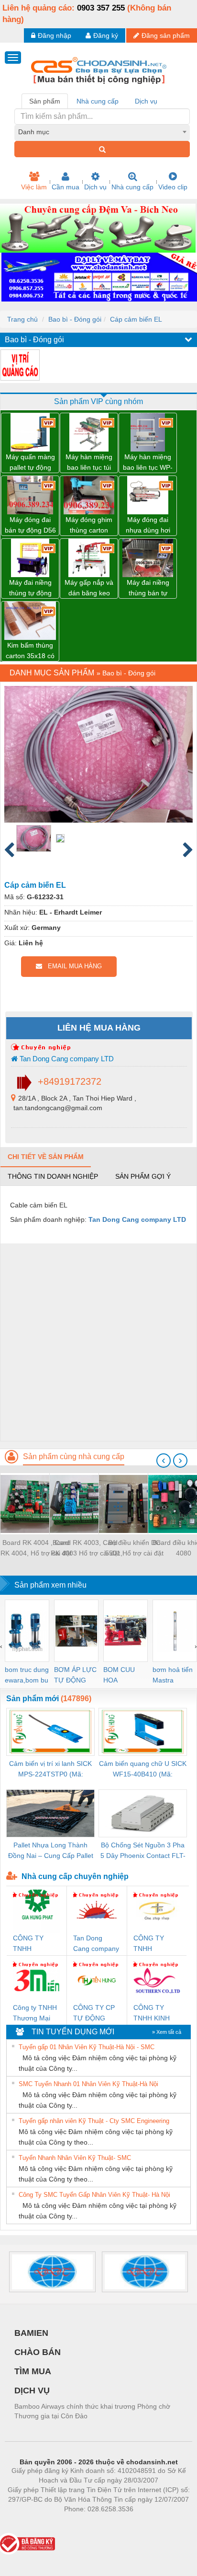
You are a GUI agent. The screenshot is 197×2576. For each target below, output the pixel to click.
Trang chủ (22, 319)
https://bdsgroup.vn (86, 2523)
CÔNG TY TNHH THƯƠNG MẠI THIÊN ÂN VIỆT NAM (156, 1944)
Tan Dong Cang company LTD (66, 1059)
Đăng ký (106, 35)
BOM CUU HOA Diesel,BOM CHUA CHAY (122, 1676)
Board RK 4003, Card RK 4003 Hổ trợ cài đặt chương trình (85, 1549)
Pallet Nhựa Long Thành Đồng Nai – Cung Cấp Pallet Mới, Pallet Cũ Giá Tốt (51, 1851)
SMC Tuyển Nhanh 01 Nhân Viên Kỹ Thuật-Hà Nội (88, 2084)
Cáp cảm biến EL (136, 319)
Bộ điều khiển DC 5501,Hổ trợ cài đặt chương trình (134, 1549)
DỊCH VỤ (32, 2390)
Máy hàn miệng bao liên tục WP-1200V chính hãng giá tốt (148, 463)
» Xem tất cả (167, 2032)
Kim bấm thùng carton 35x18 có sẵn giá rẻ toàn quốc (30, 651)
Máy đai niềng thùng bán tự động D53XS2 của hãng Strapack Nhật (148, 588)
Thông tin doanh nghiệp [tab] (53, 1176)
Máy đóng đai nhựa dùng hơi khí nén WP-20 (148, 526)
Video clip (173, 187)
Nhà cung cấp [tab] (98, 101)
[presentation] (164, 1461)
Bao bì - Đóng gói (75, 319)
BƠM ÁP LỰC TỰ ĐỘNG (75, 1675)
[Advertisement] (98, 1342)
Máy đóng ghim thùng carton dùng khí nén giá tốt (89, 526)
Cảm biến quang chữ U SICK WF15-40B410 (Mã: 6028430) (143, 1770)
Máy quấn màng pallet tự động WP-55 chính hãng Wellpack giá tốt (30, 463)
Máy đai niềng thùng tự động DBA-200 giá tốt (30, 588)
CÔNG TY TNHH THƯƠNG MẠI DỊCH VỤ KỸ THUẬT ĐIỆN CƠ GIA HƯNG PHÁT (36, 1944)
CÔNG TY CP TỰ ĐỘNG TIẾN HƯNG (94, 2013)
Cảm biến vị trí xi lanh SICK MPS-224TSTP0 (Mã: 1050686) (50, 1770)
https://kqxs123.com (146, 2523)
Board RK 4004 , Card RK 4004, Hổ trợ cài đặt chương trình (36, 1549)
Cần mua (66, 187)
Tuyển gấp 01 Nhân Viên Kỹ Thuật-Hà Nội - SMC (87, 2047)
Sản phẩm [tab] (45, 101)
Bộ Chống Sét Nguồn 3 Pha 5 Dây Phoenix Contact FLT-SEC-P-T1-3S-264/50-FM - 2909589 (143, 1851)
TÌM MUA (33, 2371)
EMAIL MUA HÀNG (72, 966)
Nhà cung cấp (132, 187)
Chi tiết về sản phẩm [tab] (46, 1157)
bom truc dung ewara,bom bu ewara (27, 1676)
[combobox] (102, 132)
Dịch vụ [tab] (146, 101)
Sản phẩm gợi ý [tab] (143, 1176)
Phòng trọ (36, 2523)
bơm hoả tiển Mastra (173, 1675)
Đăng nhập (55, 35)
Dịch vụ (95, 187)
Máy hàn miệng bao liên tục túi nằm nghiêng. (89, 463)
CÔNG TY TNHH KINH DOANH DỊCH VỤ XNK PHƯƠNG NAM (154, 2013)
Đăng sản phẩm (166, 35)
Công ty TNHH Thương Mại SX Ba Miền (35, 2013)
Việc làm (34, 187)
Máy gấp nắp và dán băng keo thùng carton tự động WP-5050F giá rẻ (89, 588)
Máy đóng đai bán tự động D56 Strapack (30, 526)
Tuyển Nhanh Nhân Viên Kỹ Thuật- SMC (75, 2158)
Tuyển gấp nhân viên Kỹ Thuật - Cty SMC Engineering (94, 2121)
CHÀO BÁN (38, 2352)
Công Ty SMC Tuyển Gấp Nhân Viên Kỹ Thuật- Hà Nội (94, 2195)
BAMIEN (31, 2333)
